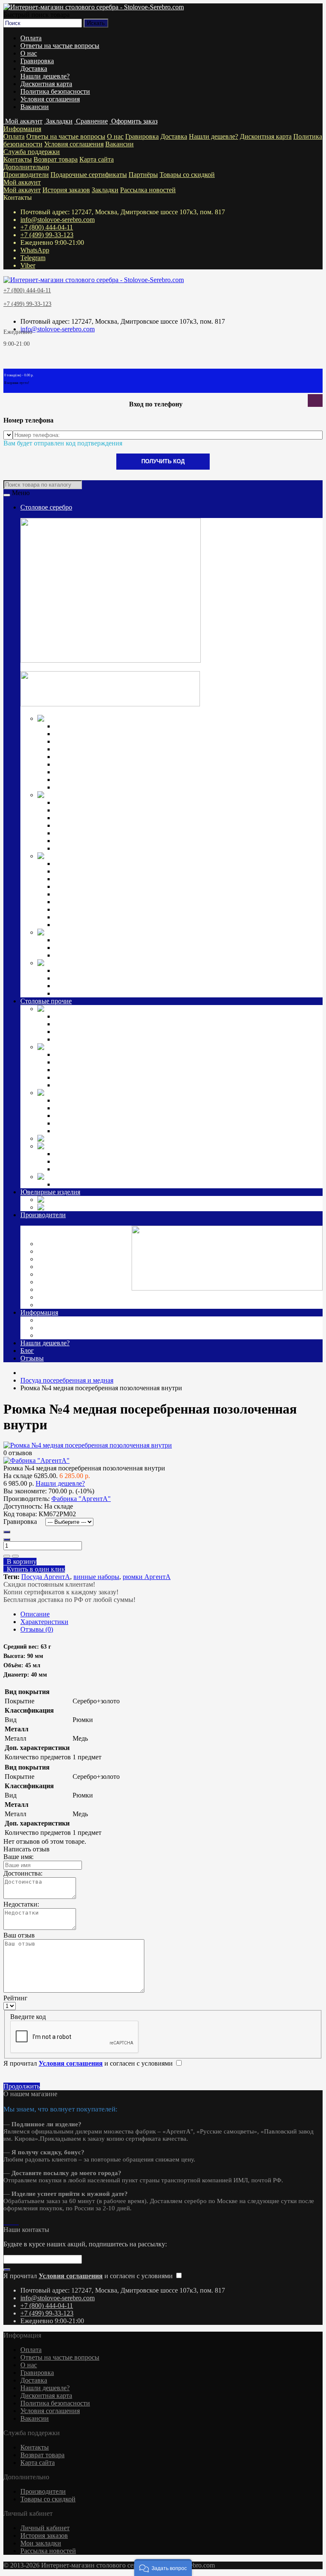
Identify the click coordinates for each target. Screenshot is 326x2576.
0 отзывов (18, 1453)
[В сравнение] (15, 1556)
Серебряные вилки (82, 734)
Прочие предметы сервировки (98, 749)
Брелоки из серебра (82, 986)
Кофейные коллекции (86, 940)
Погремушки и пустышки (92, 879)
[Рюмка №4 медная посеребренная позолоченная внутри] (88, 1445)
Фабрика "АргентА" (69, 1305)
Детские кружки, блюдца (91, 886)
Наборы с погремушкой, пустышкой (107, 902)
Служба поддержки (32, 152)
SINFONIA (70, 1169)
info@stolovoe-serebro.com (58, 220)
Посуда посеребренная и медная (185, 1047)
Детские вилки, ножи (86, 871)
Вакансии (35, 107)
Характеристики (44, 1622)
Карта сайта (97, 159)
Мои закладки (41, 2543)
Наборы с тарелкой (82, 1131)
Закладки (105, 190)
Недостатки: (21, 1904)
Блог (27, 1351)
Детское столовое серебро (158, 856)
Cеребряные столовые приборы (183, 718)
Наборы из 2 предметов (89, 1116)
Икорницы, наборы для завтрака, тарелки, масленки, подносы (144, 818)
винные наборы (96, 1577)
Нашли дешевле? (45, 76)
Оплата (31, 38)
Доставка (34, 69)
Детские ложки (76, 864)
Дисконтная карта (46, 84)
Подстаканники (77, 833)
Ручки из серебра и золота (92, 970)
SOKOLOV (56, 1251)
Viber (28, 265)
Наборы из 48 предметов (90, 787)
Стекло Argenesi (116, 1146)
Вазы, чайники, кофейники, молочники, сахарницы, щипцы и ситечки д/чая (165, 841)
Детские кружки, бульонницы (98, 1100)
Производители (26, 175)
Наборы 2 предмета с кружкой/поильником (117, 917)
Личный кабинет (45, 2528)
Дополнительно (26, 167)
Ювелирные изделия (50, 1192)
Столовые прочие (46, 1001)
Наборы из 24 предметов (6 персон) (106, 1039)
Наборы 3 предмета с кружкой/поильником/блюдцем (131, 925)
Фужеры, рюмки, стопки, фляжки (103, 810)
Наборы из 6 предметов (89, 764)
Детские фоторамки (83, 1108)
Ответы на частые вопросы (60, 46)
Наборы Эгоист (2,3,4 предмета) (101, 757)
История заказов (66, 190)
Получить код (163, 461)
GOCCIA (68, 1161)
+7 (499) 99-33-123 (47, 235)
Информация (22, 129)
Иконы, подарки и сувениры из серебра (218, 963)
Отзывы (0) (37, 1629)
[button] (163, 2568)
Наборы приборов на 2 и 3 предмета (107, 894)
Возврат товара (56, 159)
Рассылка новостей (148, 190)
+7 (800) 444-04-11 (47, 227)
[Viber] (15, 2222)
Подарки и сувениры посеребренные (207, 1138)
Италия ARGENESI (68, 1274)
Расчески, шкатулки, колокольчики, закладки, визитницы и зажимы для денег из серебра (183, 993)
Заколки (81, 1200)
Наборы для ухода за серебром (98, 1184)
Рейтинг (15, 1998)
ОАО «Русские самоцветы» (79, 1282)
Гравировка (37, 61)
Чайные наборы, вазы (86, 1062)
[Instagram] (5, 2222)
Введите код (28, 2017)
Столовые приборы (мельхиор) (181, 1009)
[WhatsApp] (8, 2222)
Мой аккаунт (22, 182)
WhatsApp (35, 250)
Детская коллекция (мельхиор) (178, 1093)
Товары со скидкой (187, 175)
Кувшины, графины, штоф (93, 802)
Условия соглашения (50, 99)
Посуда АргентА (46, 1577)
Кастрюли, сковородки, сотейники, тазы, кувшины (128, 1077)
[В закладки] (7, 1556)
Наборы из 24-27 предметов (95, 780)
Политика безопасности (55, 91)
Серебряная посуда (128, 795)
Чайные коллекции (82, 948)
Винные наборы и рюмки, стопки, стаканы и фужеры (132, 1070)
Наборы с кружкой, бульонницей (102, 1123)
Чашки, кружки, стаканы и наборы (105, 848)
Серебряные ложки (82, 726)
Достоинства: (23, 1873)
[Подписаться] (7, 2270)
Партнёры (143, 175)
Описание (35, 1614)
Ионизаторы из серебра (88, 978)
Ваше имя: (18, 1857)
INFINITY (69, 1154)
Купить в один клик (34, 1569)
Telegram (33, 258)
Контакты (18, 159)
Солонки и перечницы (87, 825)
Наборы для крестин (84, 909)
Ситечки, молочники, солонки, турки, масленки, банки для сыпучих (154, 1085)
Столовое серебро (46, 507)
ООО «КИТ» (58, 1289)
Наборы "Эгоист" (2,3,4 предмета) (104, 1016)
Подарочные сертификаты (89, 175)
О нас (29, 53)
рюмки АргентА (147, 1577)
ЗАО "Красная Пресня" (73, 1259)
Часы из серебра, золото (150, 1207)
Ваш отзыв (19, 1935)
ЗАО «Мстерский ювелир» (78, 1267)
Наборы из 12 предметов (90, 772)
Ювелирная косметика (143, 1177)
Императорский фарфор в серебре (194, 932)
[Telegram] (12, 2222)
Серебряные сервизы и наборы (99, 955)
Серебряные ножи (81, 741)
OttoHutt (51, 1244)
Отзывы (32, 1358)
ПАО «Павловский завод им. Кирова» (95, 1297)
